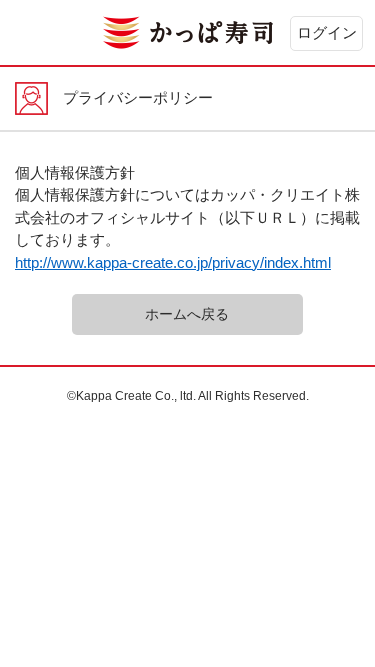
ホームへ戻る (187, 314)
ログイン (327, 32)
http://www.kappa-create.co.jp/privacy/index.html (173, 262)
